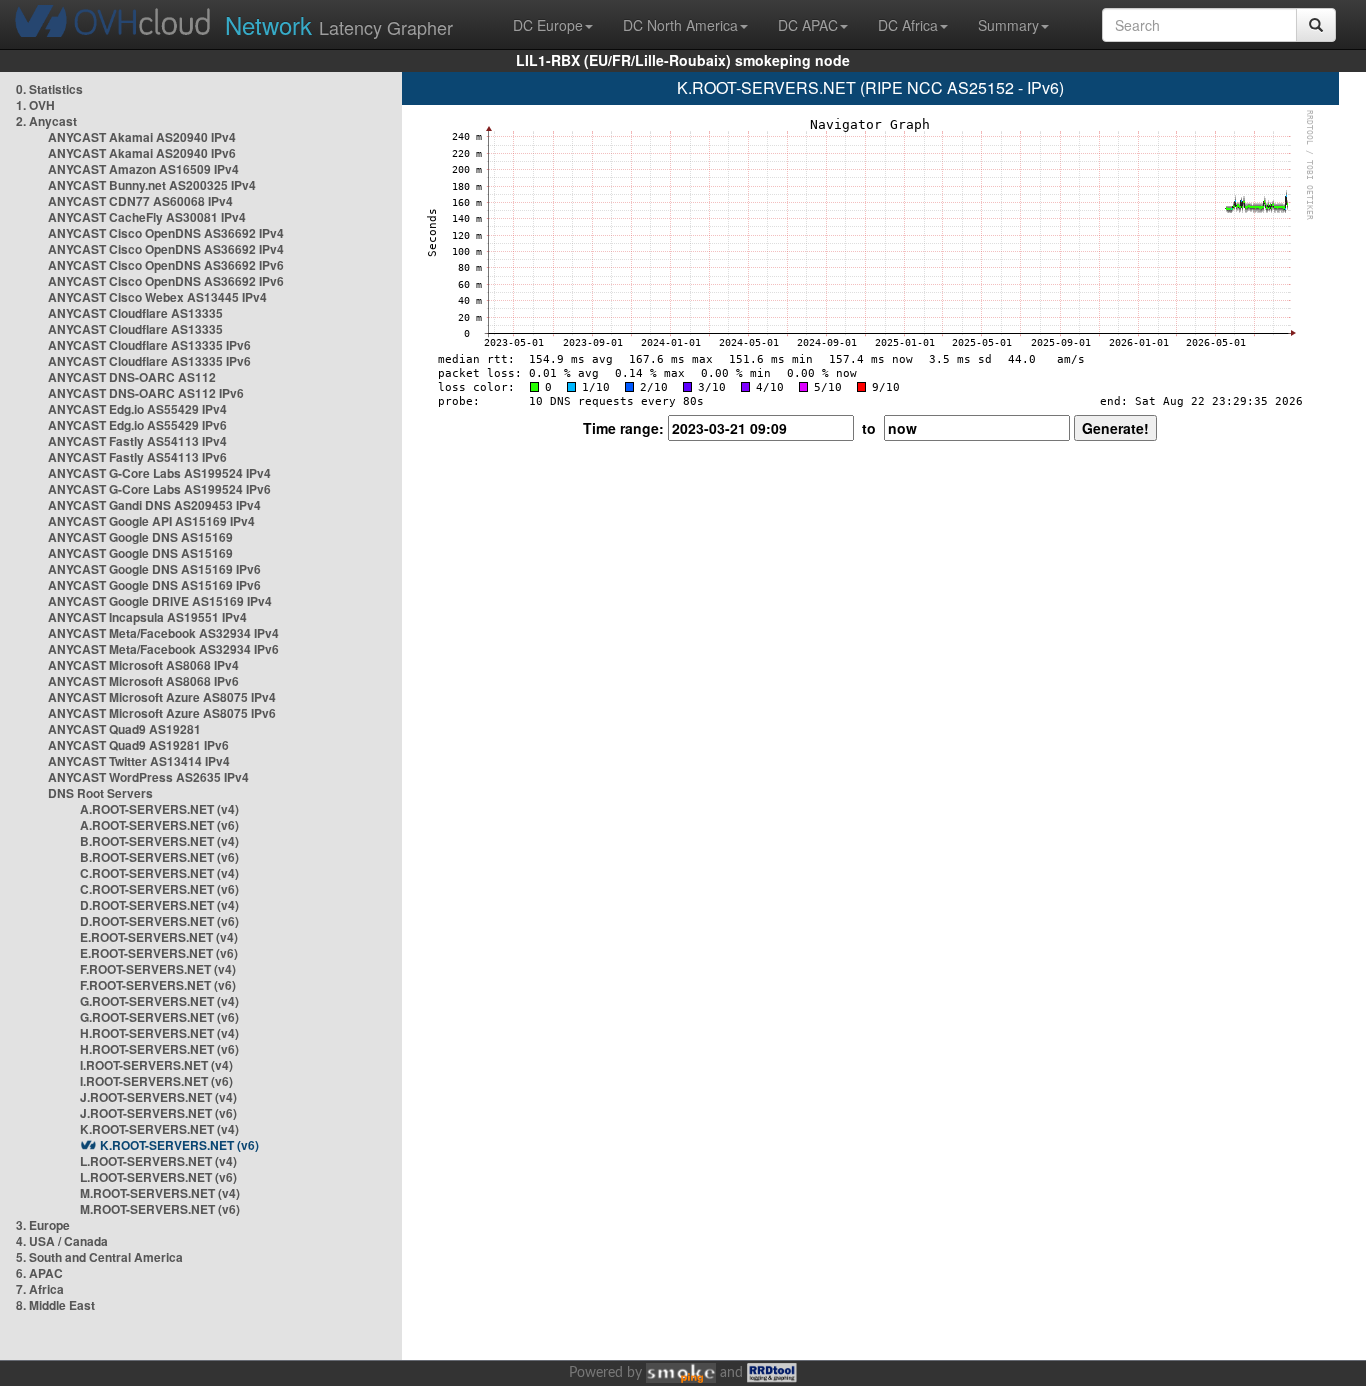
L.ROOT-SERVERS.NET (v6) (158, 1177)
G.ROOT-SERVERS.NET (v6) (159, 1017)
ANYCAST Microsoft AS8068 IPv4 (143, 665)
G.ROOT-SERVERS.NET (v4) (159, 1001)
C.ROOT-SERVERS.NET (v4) (159, 873)
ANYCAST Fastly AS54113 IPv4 (137, 441)
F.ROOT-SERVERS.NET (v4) (158, 969)
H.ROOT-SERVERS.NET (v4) (159, 1033)
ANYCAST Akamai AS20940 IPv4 (142, 137)
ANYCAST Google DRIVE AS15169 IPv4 (160, 601)
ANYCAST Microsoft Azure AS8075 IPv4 (162, 697)
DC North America (680, 25)
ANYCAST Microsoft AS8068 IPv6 (143, 681)
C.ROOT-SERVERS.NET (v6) (159, 889)
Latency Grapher (339, 24)
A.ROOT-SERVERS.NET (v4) (159, 809)
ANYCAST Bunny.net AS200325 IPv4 (152, 185)
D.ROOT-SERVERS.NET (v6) (159, 921)
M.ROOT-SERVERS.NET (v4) (160, 1193)
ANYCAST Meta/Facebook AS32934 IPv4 (163, 633)
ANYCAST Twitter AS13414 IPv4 (139, 761)
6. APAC (39, 1273)
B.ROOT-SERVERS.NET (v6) (159, 857)
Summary (1008, 25)
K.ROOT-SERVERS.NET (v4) (159, 1129)
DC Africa (908, 25)
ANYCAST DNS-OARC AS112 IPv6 (146, 393)
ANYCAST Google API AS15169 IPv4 (151, 521)
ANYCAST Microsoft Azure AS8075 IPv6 (162, 713)
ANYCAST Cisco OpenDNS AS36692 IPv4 (166, 233)
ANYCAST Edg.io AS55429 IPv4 (137, 409)
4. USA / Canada (62, 1241)
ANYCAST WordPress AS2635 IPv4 (148, 777)
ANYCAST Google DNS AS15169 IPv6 (154, 569)
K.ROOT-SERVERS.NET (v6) (179, 1145)
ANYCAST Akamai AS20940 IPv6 (142, 153)
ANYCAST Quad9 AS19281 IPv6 (138, 745)
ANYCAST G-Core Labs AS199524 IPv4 (159, 473)
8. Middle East (55, 1305)
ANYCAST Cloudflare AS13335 (135, 313)
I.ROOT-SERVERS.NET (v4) (156, 1065)
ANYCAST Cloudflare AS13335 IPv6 (149, 345)
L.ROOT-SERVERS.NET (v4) (158, 1161)
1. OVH (35, 105)
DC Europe (548, 25)
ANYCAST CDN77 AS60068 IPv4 (140, 201)
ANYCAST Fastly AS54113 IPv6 (137, 457)
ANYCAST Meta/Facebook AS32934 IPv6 (163, 649)
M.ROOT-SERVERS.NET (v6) (160, 1209)
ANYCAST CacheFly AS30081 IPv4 (147, 217)
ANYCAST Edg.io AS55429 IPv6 (137, 425)
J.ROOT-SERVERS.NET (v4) (158, 1097)
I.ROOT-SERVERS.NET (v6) (156, 1081)
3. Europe (43, 1225)
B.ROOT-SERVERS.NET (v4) (159, 841)
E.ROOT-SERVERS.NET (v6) (159, 953)
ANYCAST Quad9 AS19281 (124, 729)
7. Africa (40, 1289)
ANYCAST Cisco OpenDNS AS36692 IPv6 (166, 265)
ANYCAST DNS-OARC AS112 (132, 377)
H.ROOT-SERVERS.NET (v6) (159, 1049)
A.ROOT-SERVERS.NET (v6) (159, 825)
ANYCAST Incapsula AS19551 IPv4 (147, 617)
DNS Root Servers (100, 793)
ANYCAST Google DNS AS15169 (140, 537)
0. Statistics (49, 89)
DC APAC (808, 25)
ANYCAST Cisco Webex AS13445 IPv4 (157, 297)
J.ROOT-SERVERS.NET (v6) (158, 1113)
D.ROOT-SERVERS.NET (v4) (159, 905)
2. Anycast (46, 121)
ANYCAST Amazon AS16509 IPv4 (143, 169)
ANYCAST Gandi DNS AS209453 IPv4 (154, 505)
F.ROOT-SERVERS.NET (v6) (158, 985)
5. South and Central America (99, 1257)
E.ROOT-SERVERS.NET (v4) (159, 937)
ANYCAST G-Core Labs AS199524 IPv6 (159, 489)
